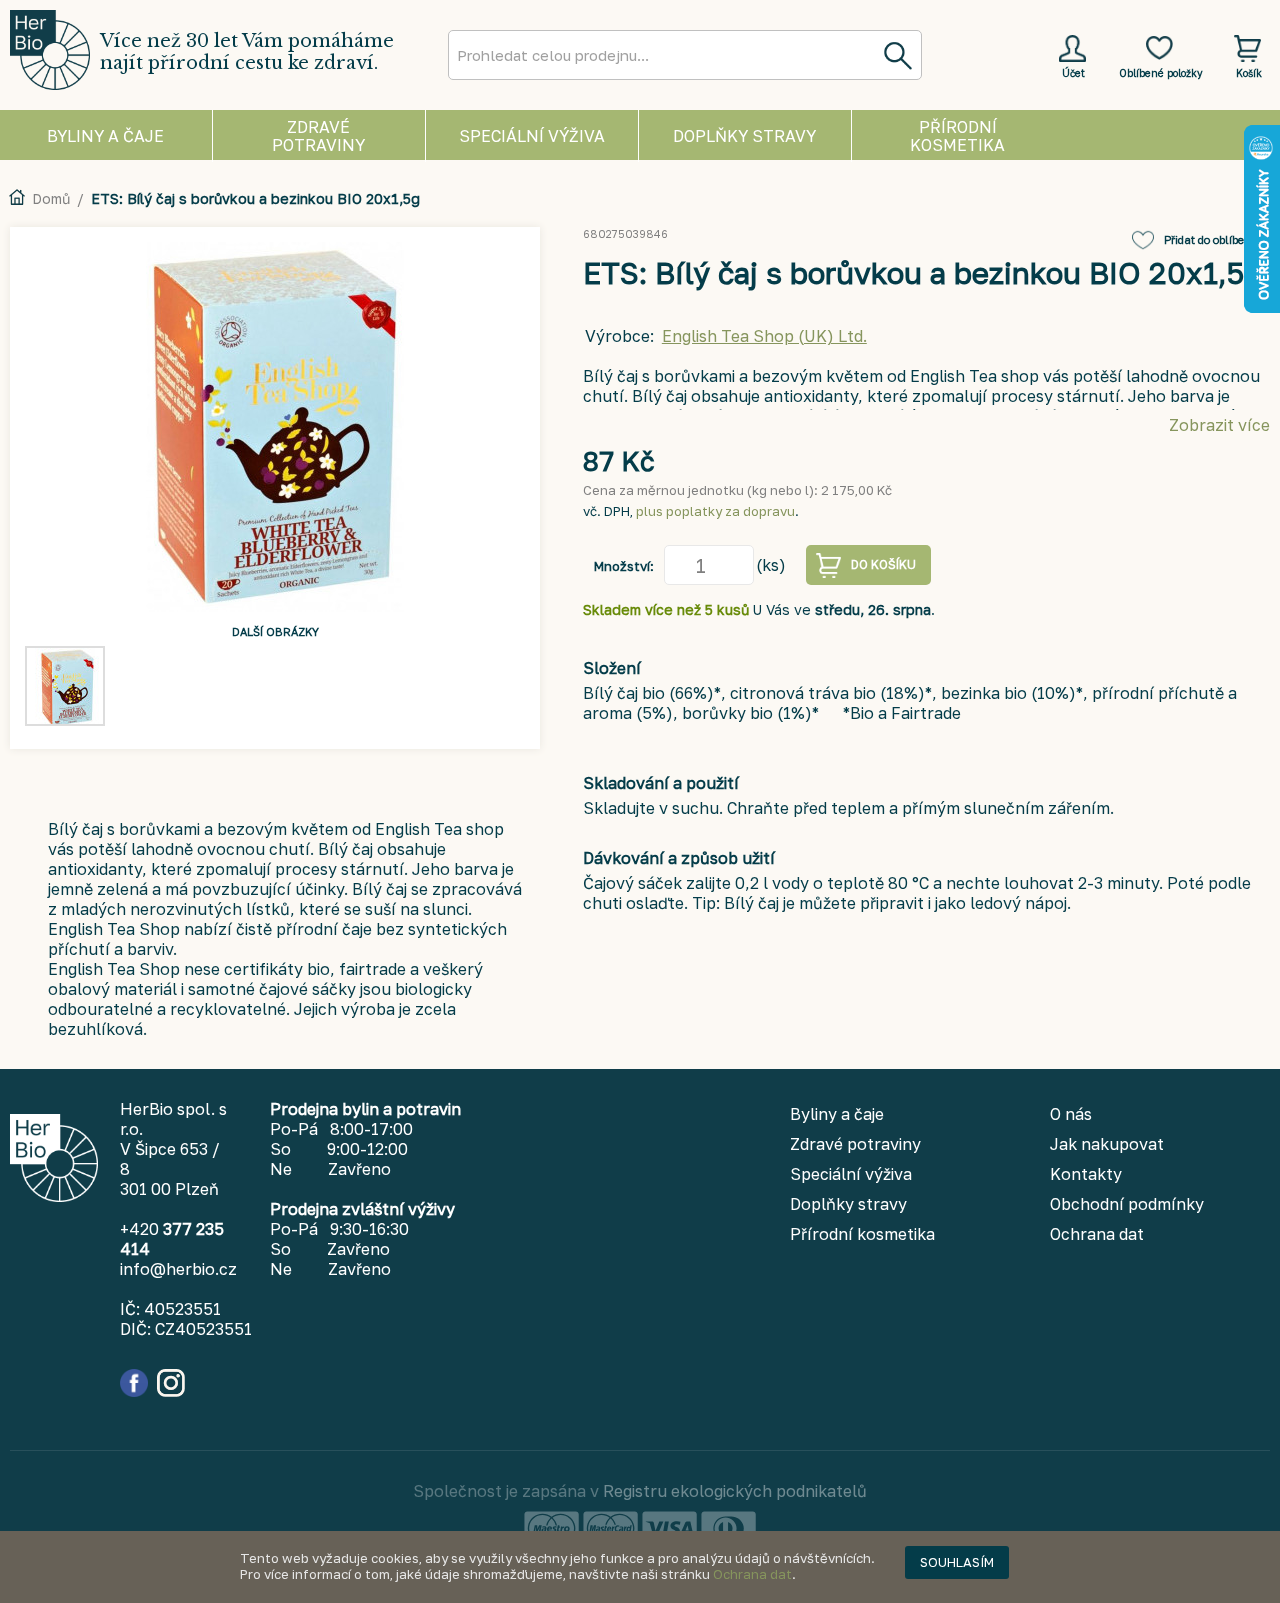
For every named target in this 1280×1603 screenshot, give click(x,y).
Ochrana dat (752, 1574)
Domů (51, 198)
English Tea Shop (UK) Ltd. (764, 336)
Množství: (624, 566)
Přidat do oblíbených (1217, 239)
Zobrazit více (1219, 425)
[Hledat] (897, 55)
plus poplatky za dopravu (715, 511)
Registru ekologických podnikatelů (735, 1491)
